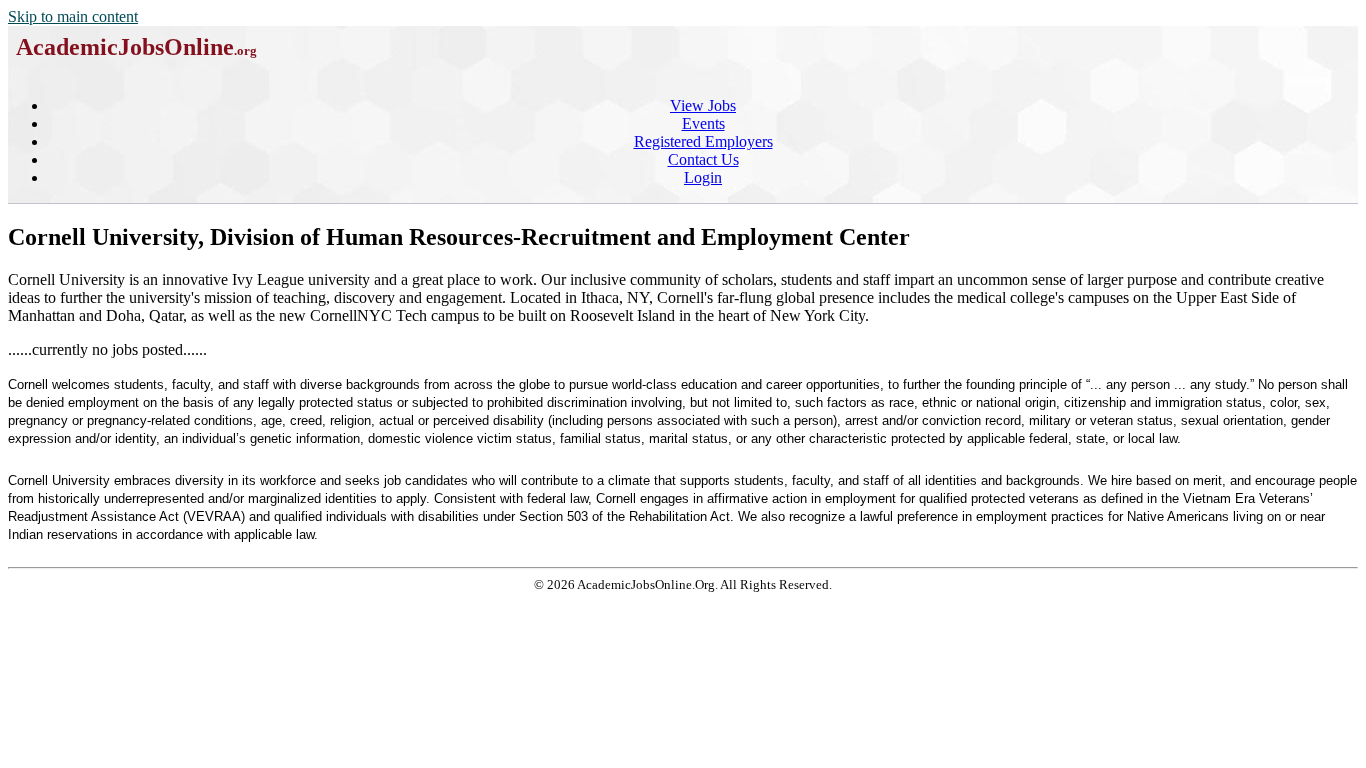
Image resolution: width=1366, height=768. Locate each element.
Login (703, 177)
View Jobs (703, 105)
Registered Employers (703, 141)
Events (703, 123)
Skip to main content (73, 16)
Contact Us (703, 159)
